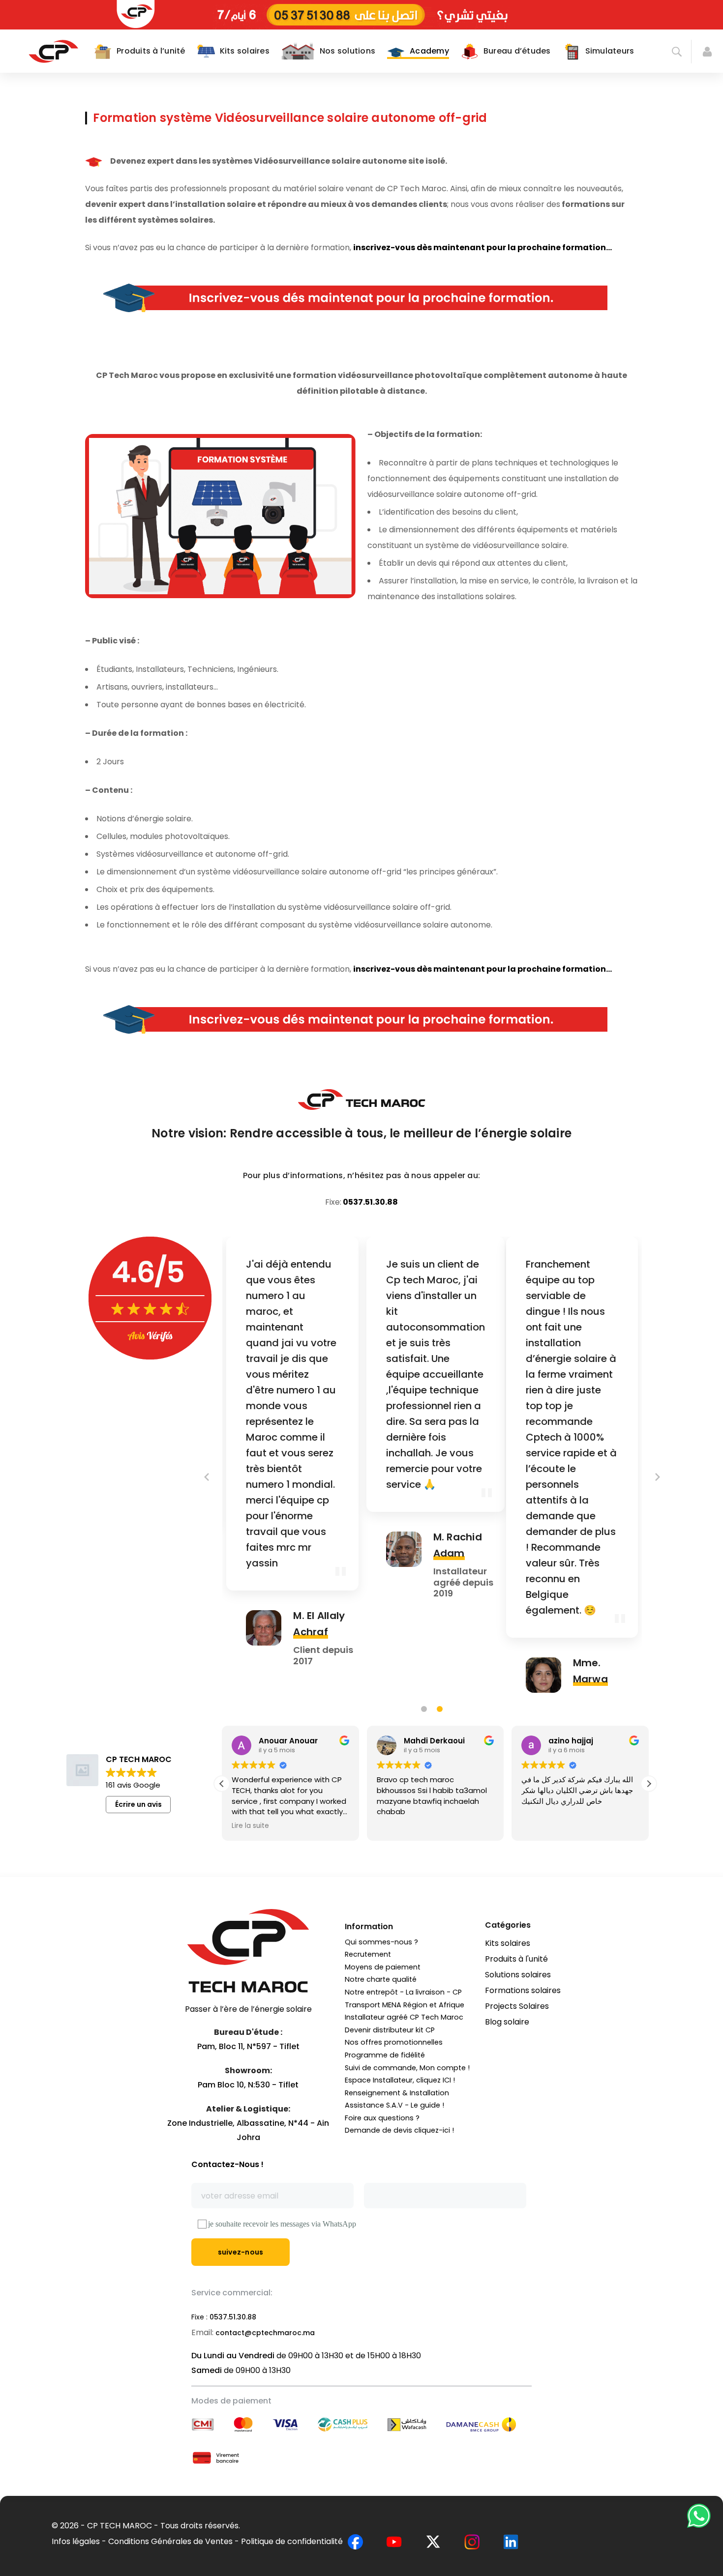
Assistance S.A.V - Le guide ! (394, 2105)
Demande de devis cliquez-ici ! (399, 2130)
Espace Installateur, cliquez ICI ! (400, 2080)
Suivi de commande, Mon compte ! (407, 2068)
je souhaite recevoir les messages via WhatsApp (282, 2224)
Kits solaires (508, 1943)
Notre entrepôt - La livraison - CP (403, 1992)
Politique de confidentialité (292, 2541)
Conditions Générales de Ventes (170, 2541)
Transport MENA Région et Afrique (405, 2005)
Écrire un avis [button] (138, 1804)
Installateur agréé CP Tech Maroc (404, 2017)
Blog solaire (507, 2022)
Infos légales (76, 2541)
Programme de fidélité (385, 2055)
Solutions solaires (518, 1975)
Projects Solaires (517, 2006)
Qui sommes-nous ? (381, 1942)
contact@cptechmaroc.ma (265, 2333)
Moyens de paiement (383, 1967)
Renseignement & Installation (397, 2093)
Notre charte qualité (381, 1979)
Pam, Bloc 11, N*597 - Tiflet (248, 2046)
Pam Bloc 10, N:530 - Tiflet (248, 2085)
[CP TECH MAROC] (53, 51)
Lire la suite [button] (250, 1826)
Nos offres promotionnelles (394, 2042)
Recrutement (368, 1954)
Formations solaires (523, 1990)
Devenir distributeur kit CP (390, 2030)
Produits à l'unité (516, 1959)
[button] (649, 1784)
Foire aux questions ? (382, 2118)
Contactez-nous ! (227, 2164)
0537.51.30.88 (370, 1202)
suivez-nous (241, 2252)
